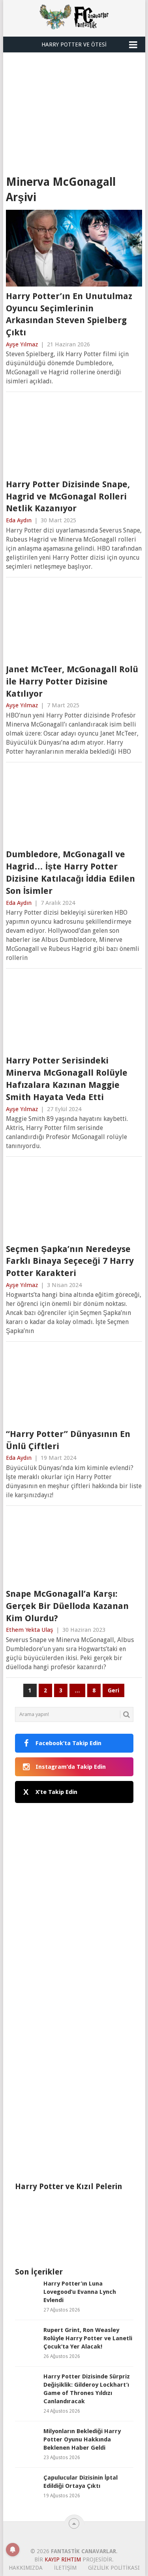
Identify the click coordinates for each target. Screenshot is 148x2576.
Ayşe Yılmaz (22, 344)
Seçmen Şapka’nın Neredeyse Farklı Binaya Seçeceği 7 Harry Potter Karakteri (70, 1261)
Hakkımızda (26, 2568)
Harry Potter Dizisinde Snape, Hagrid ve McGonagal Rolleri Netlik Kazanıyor (68, 497)
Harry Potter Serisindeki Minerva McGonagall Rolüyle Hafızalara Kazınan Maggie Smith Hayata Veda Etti (67, 1079)
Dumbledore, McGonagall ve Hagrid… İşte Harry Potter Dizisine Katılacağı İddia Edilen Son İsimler (70, 872)
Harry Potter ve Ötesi (74, 44)
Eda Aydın (19, 520)
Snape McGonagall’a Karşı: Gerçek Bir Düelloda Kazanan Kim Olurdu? (67, 1606)
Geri (113, 1690)
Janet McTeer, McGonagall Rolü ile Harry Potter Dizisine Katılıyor (72, 681)
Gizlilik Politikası (114, 2568)
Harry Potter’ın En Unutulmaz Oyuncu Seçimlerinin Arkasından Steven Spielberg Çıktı (69, 314)
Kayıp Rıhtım (63, 2559)
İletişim (65, 2568)
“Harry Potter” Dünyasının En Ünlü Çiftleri (68, 1440)
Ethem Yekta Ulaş (30, 1630)
